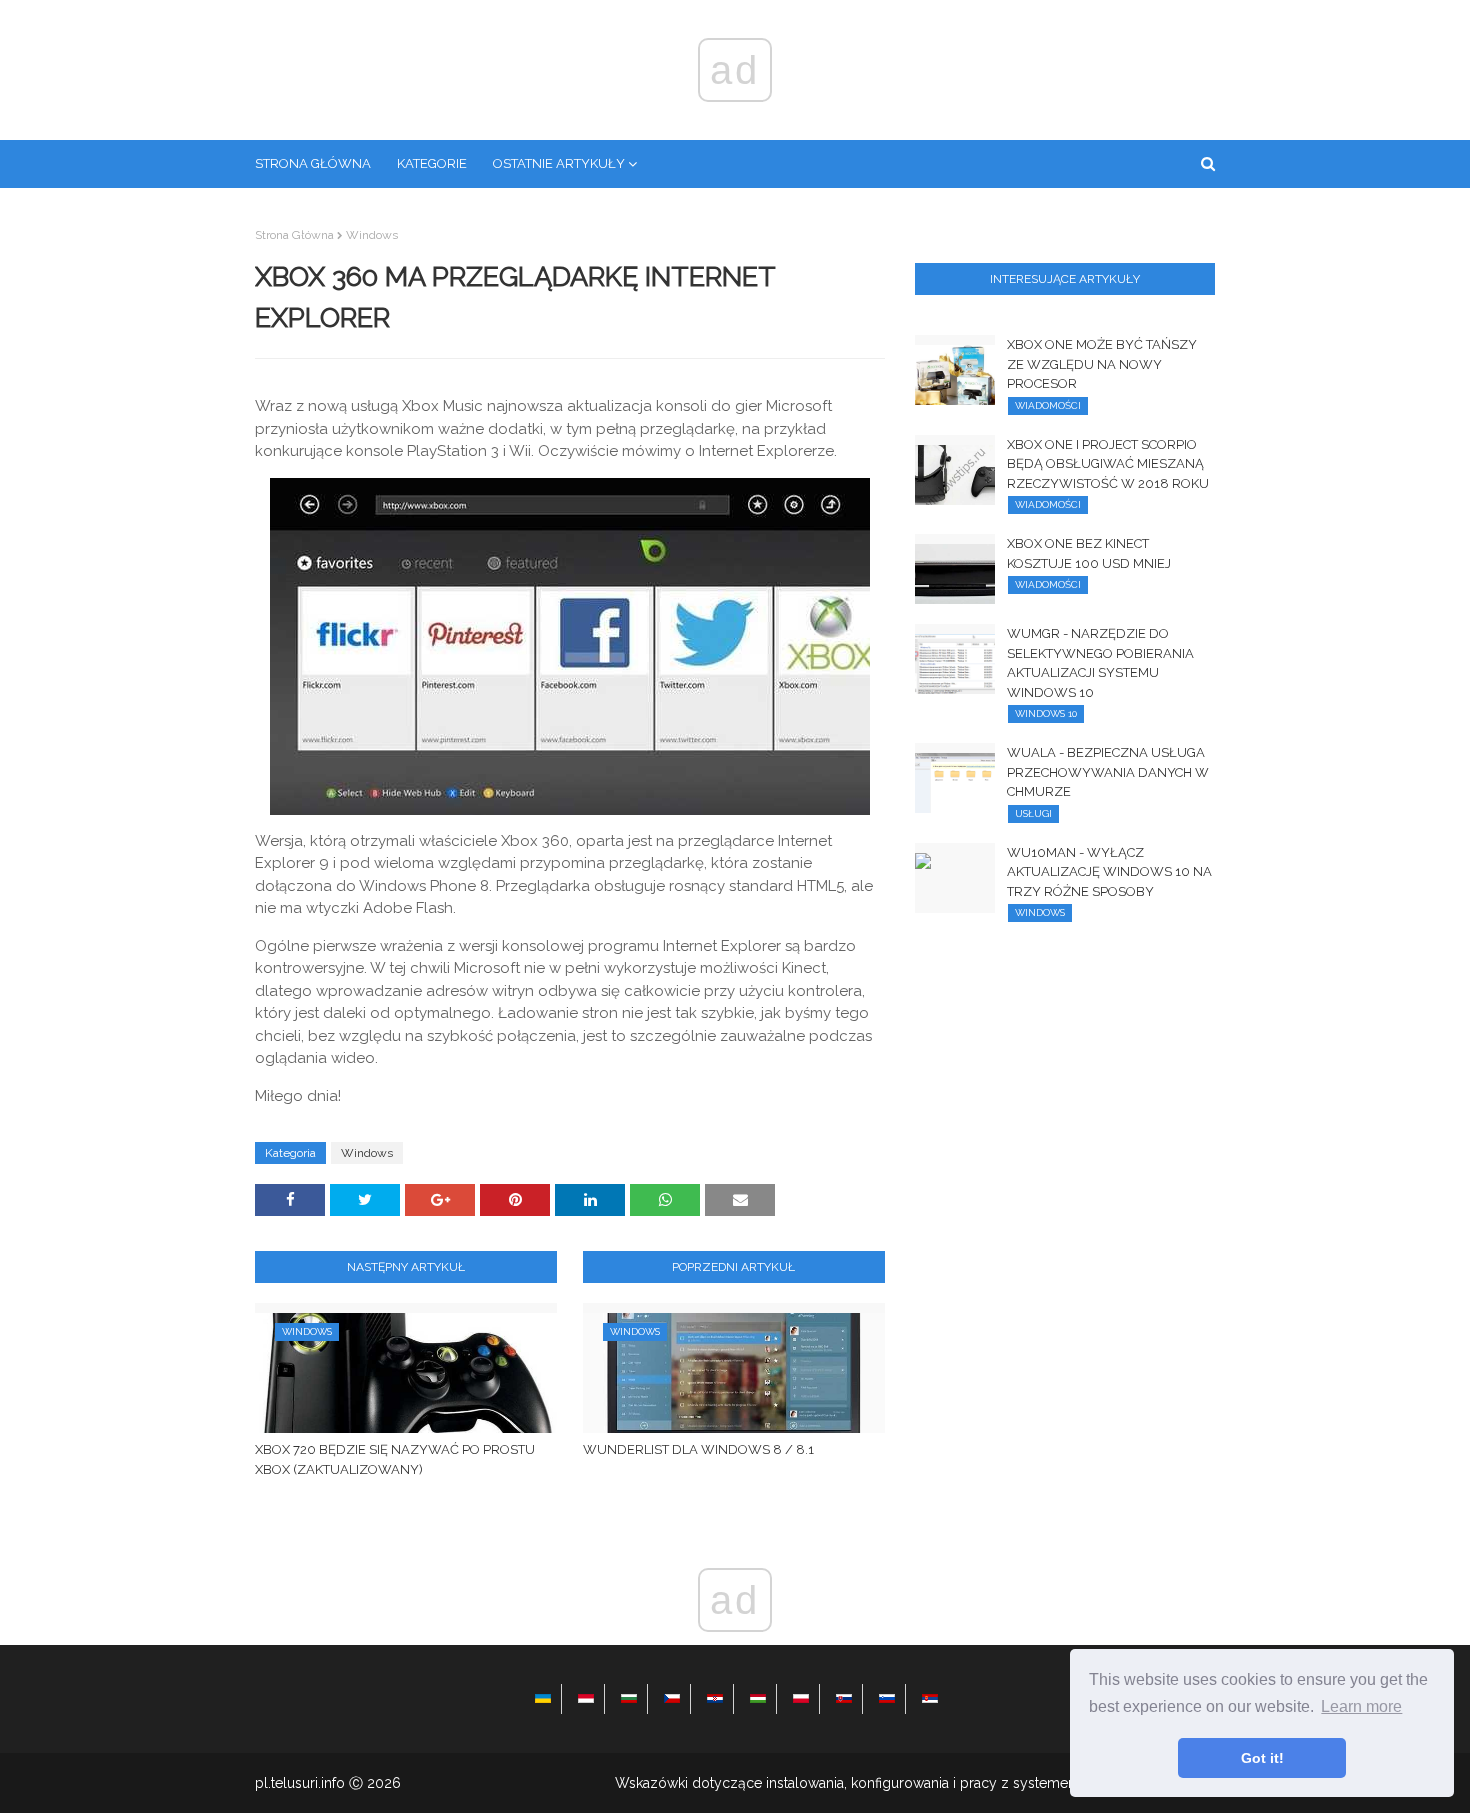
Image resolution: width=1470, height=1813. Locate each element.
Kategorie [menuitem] (432, 163)
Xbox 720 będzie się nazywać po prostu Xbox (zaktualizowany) (395, 1459)
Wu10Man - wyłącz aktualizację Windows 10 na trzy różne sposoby (1109, 872)
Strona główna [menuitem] (313, 163)
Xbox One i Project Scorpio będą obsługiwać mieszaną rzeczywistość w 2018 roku (1108, 464)
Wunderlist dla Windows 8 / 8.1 (698, 1449)
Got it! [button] (1262, 1758)
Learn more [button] (1361, 1706)
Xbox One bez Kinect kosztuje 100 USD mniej (1089, 553)
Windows (372, 235)
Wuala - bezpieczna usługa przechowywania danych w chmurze (1108, 772)
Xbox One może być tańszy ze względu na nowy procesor (1102, 364)
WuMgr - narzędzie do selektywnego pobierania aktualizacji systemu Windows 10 (1100, 663)
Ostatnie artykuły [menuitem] (559, 163)
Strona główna (294, 235)
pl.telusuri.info (300, 1783)
